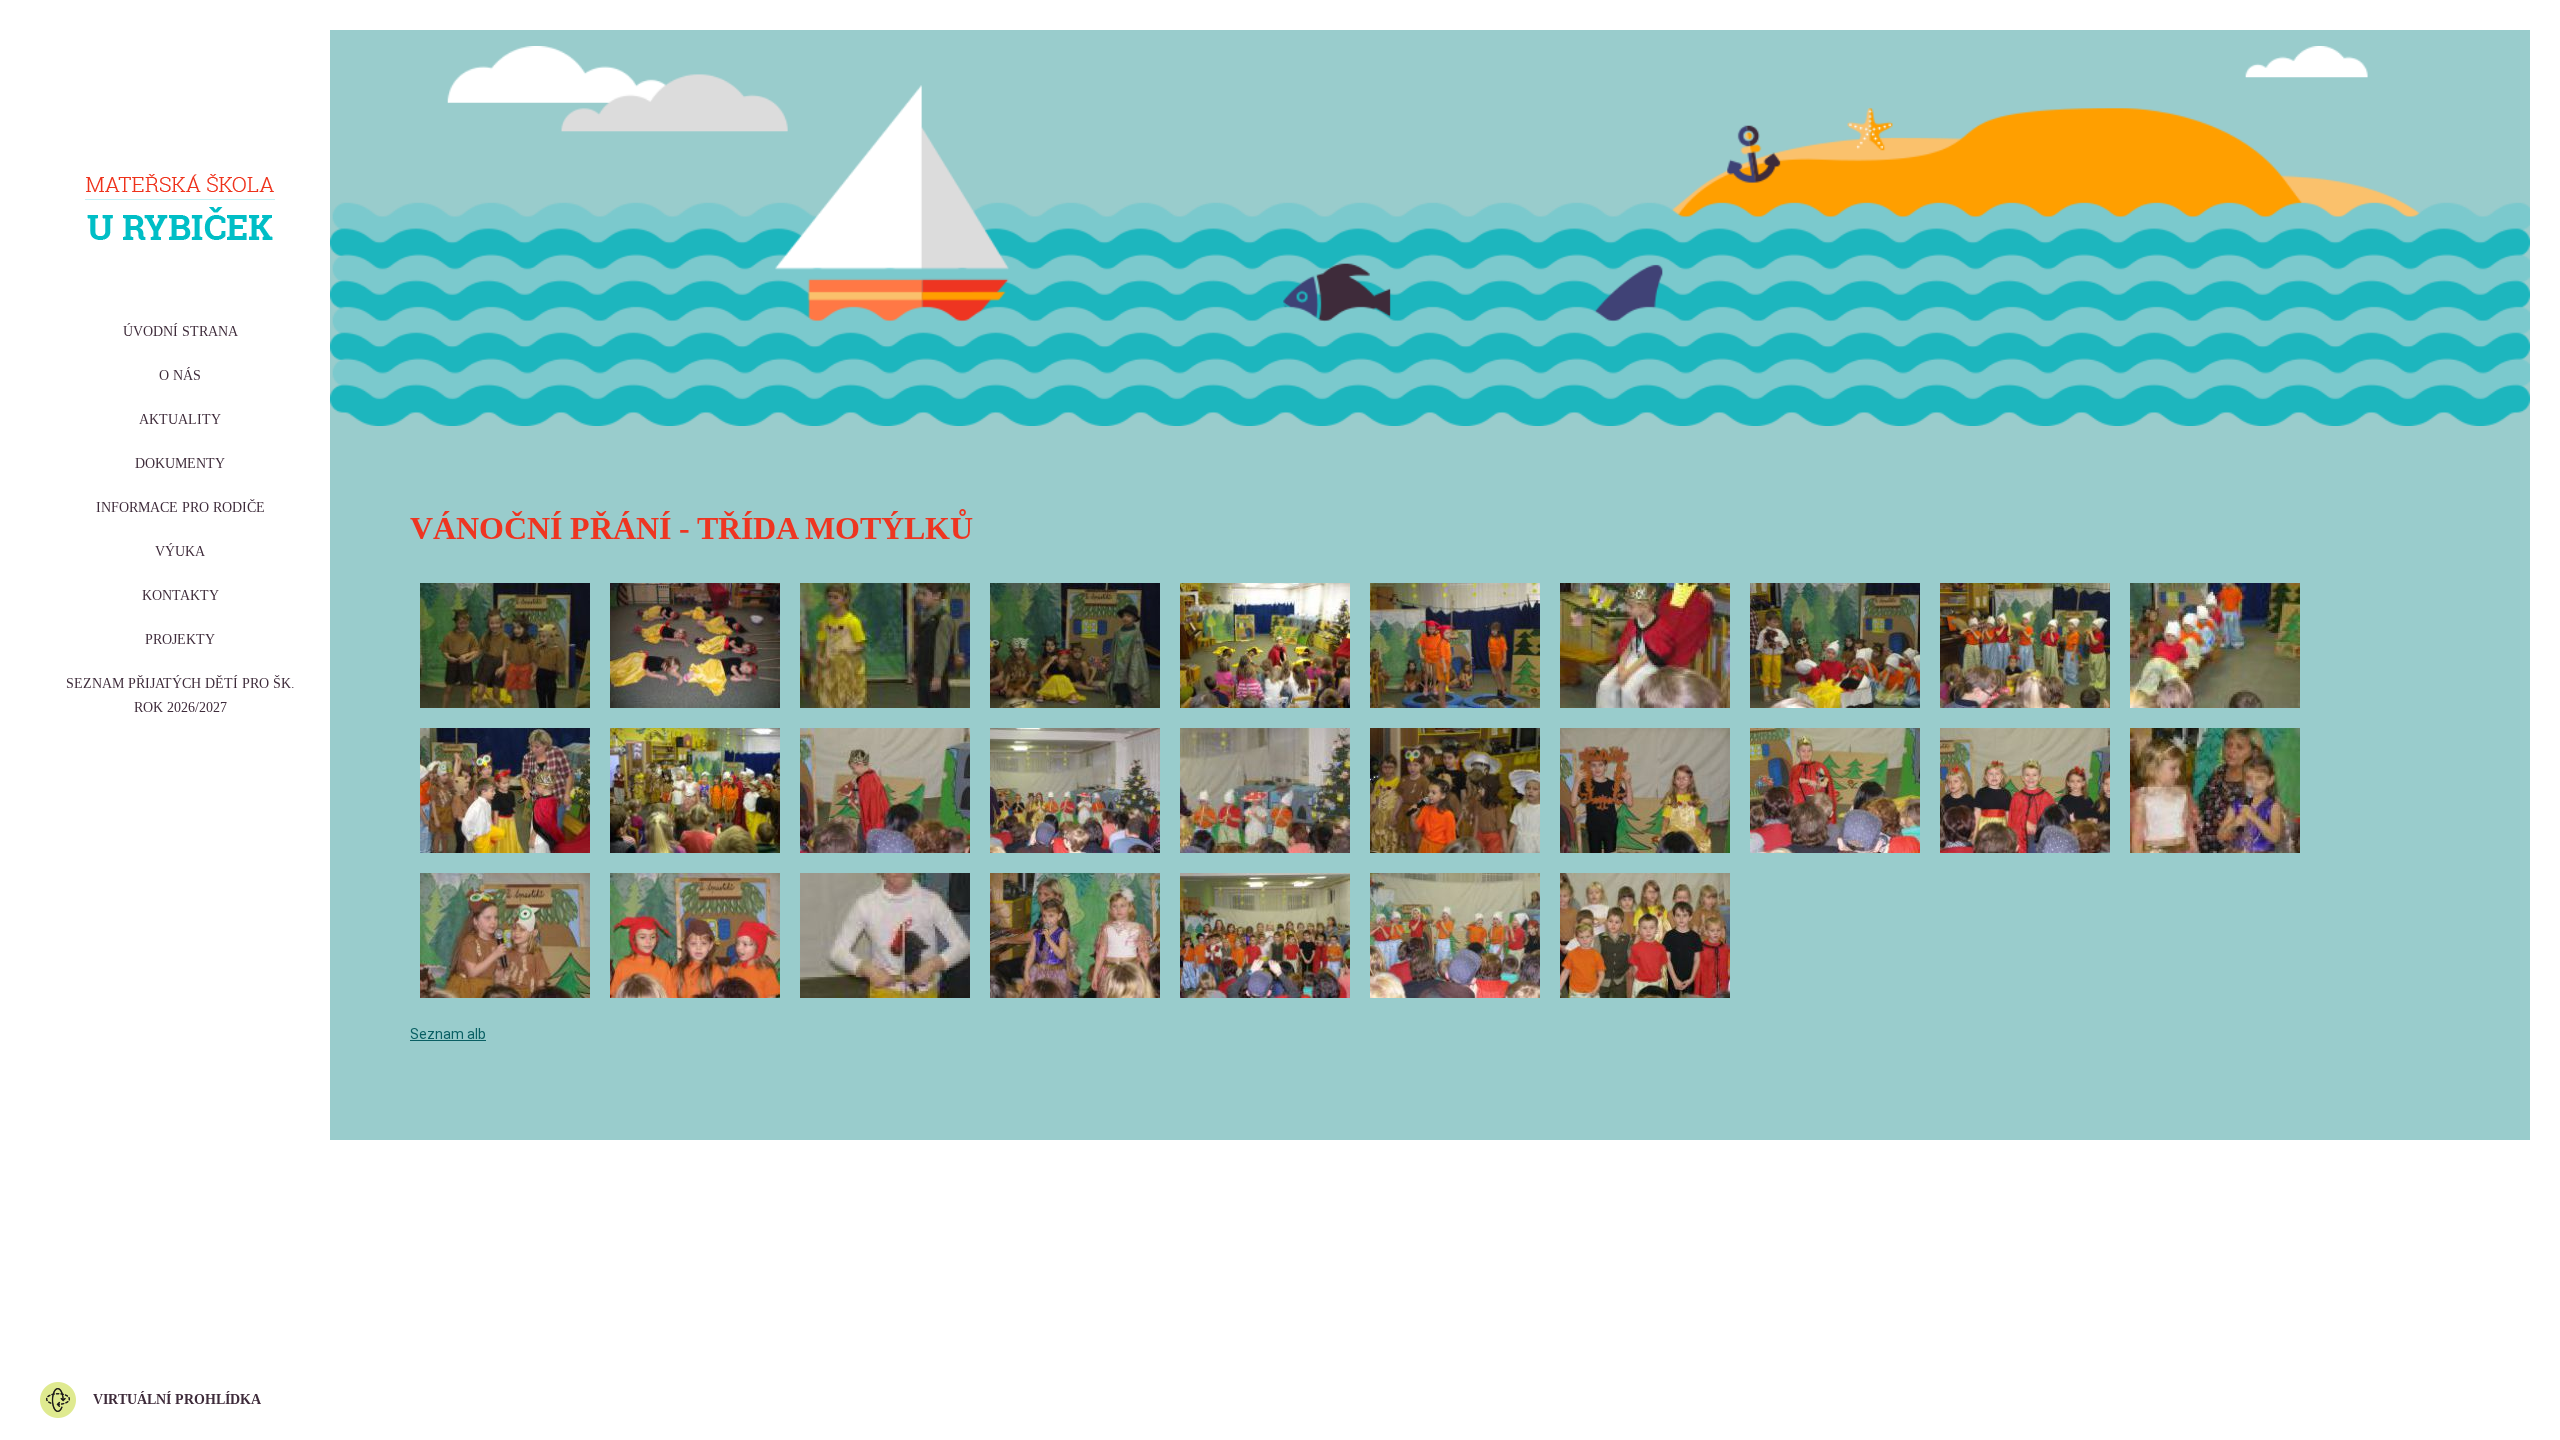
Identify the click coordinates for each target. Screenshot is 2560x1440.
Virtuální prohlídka (177, 1399)
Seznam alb (448, 1034)
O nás (180, 375)
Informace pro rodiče (180, 507)
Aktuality (180, 419)
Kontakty (180, 595)
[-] (505, 645)
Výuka (180, 551)
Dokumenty (180, 463)
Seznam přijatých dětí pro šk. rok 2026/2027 (180, 695)
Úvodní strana (180, 331)
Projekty (180, 639)
